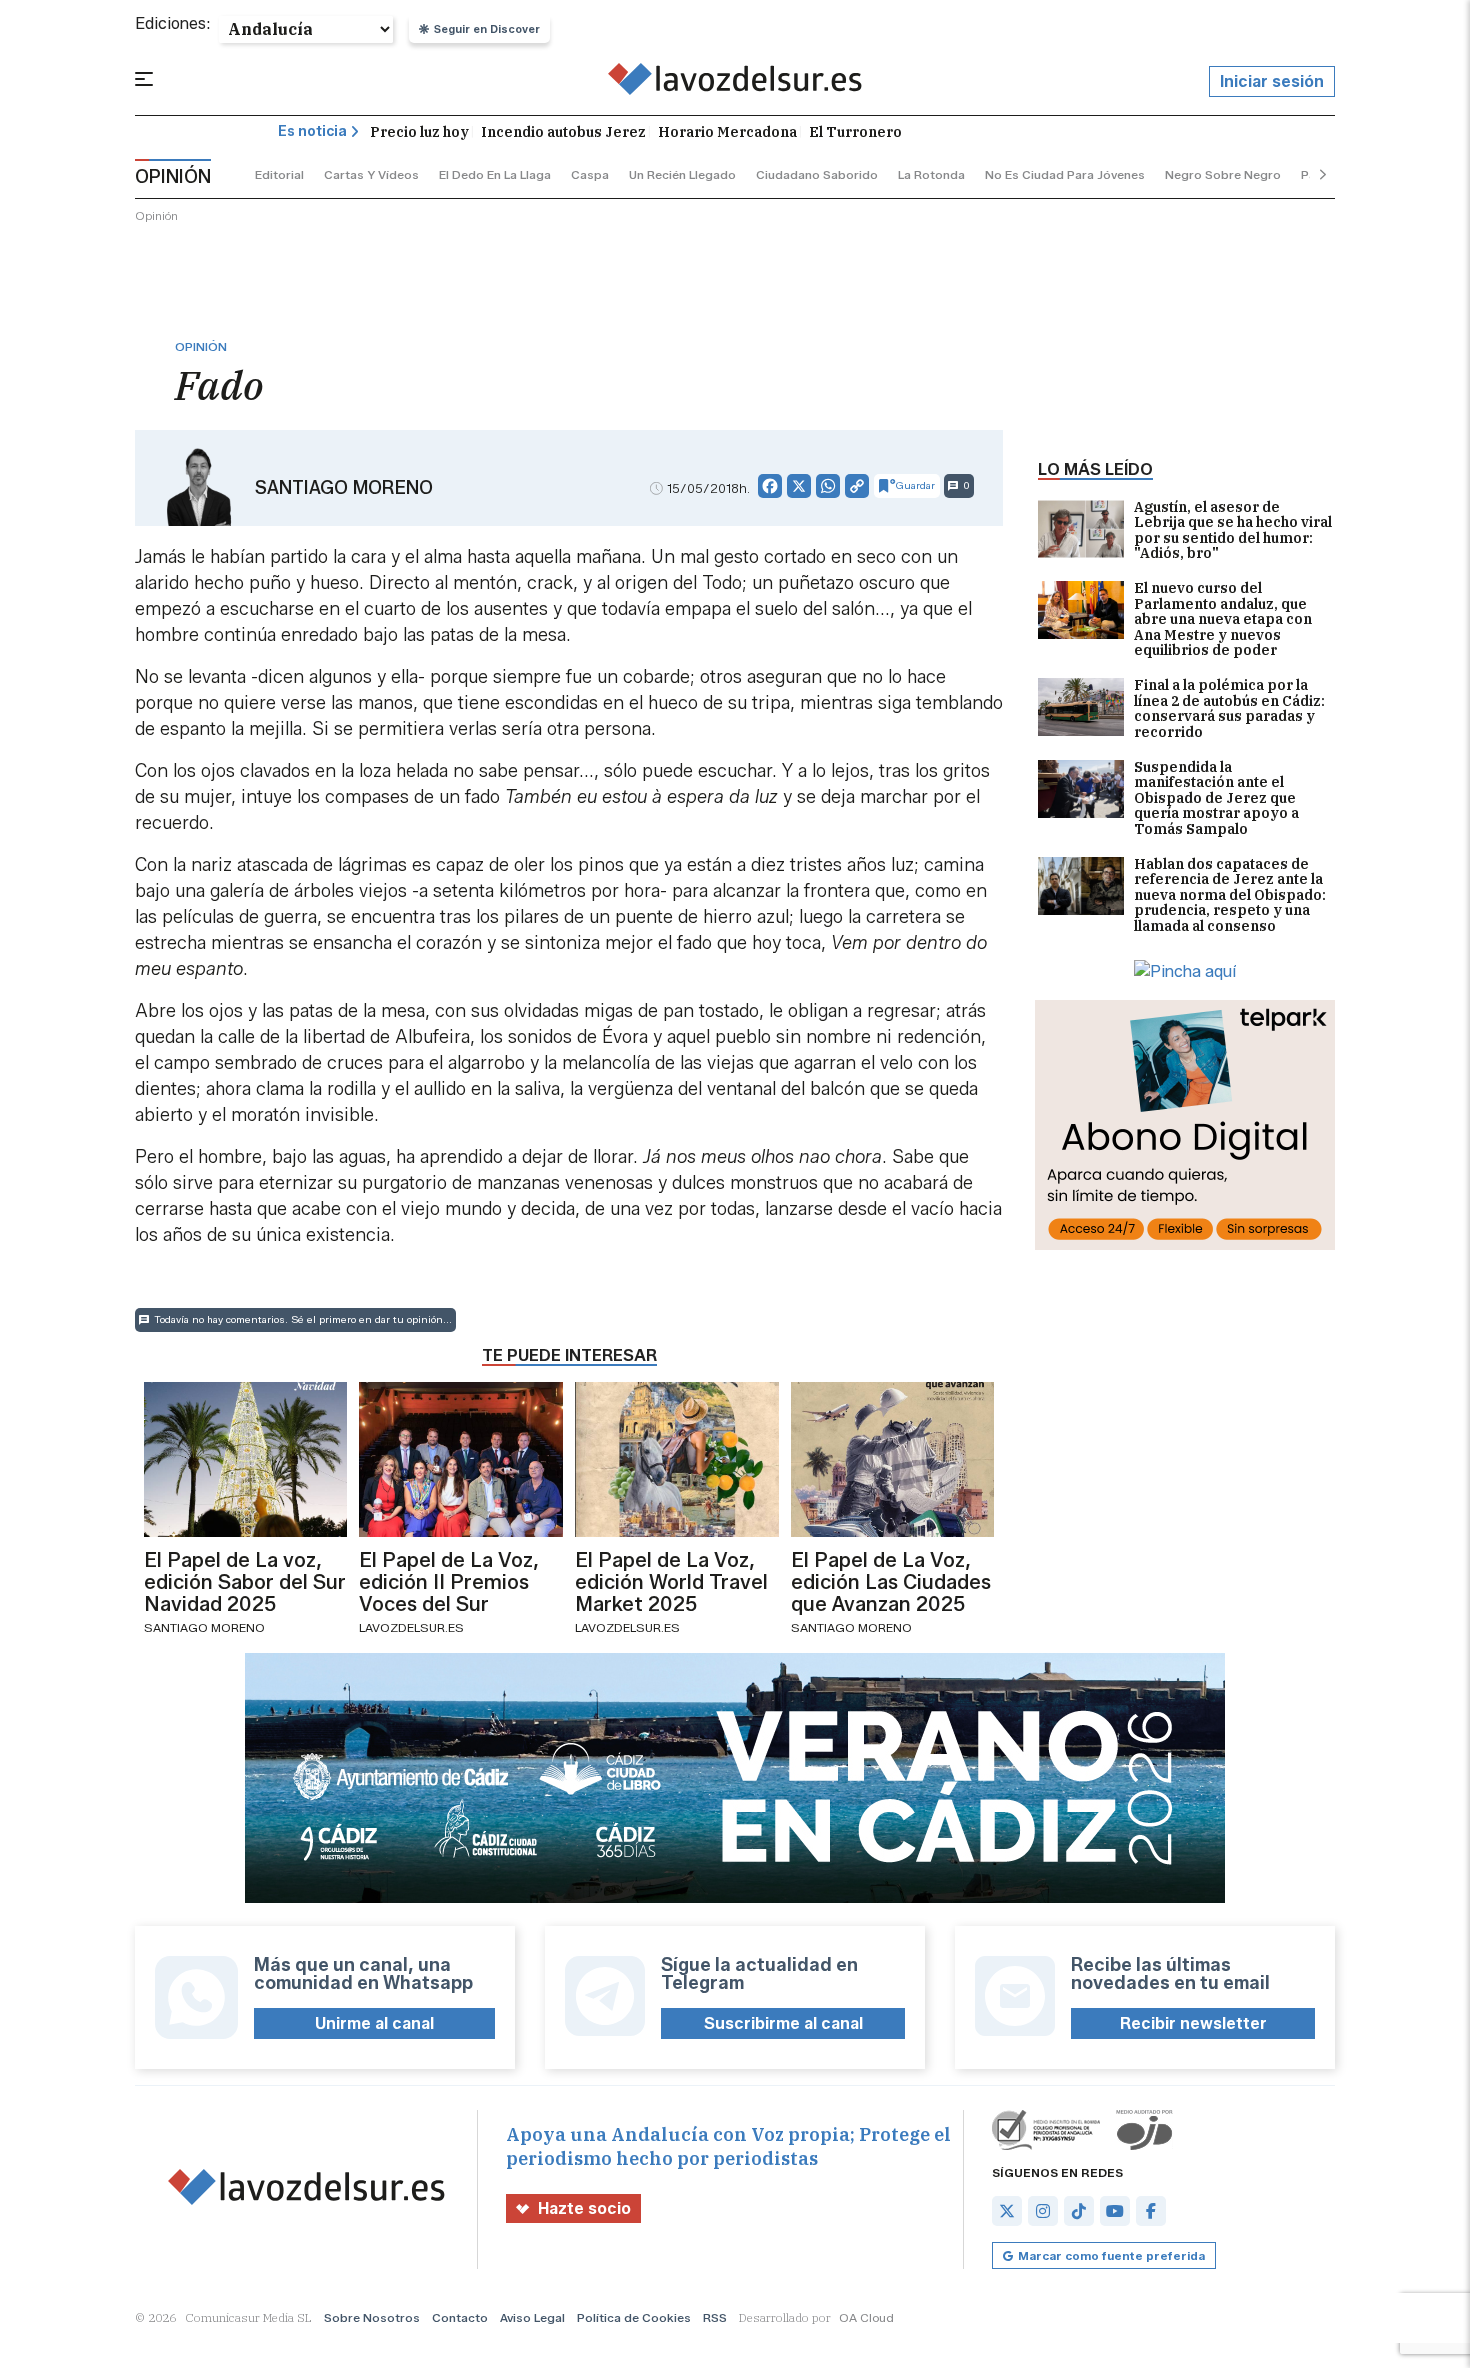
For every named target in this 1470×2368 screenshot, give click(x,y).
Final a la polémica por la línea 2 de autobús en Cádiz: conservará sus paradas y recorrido (1229, 709)
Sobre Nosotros (372, 2317)
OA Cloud (866, 2317)
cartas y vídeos (371, 174)
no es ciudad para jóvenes (1065, 174)
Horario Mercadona (727, 132)
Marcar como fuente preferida (1111, 2255)
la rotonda (931, 174)
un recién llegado (682, 174)
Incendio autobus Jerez (563, 132)
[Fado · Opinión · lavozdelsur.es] (735, 82)
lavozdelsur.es (411, 1627)
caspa (590, 174)
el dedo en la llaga (495, 174)
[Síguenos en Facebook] (1151, 2211)
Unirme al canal (374, 2023)
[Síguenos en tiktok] (1079, 2211)
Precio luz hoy (419, 132)
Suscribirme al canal (783, 2023)
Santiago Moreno (344, 488)
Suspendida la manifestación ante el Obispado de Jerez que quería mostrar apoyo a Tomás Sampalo (1216, 798)
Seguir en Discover (487, 29)
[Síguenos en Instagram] (1043, 2211)
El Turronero (855, 132)
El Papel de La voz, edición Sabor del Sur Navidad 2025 (245, 1582)
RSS (715, 2317)
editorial (279, 174)
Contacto (460, 2317)
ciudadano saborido (817, 174)
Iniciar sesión (1272, 81)
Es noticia (312, 131)
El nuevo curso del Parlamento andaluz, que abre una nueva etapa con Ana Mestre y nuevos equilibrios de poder (1223, 619)
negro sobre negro (1223, 174)
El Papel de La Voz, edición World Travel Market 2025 (671, 1582)
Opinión (156, 215)
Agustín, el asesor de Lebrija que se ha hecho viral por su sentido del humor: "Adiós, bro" (1233, 531)
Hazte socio (584, 2208)
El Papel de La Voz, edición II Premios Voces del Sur (449, 1582)
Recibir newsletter (1193, 2023)
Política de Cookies (634, 2317)
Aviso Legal (532, 2317)
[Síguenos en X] (1007, 2211)
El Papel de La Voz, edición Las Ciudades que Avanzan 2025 (891, 1582)
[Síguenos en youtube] (1115, 2211)
